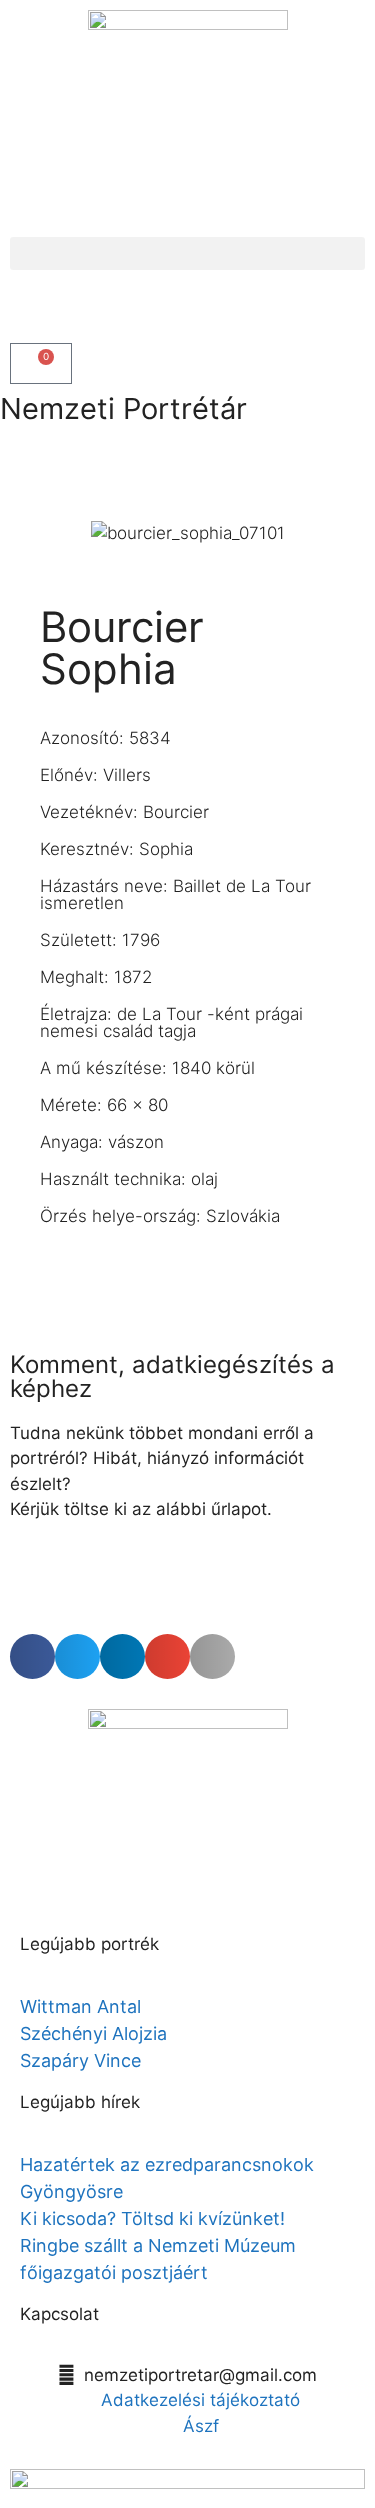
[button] (187, 253)
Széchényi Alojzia (93, 2033)
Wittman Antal (83, 2006)
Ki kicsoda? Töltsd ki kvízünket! (152, 2218)
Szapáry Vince (80, 2060)
